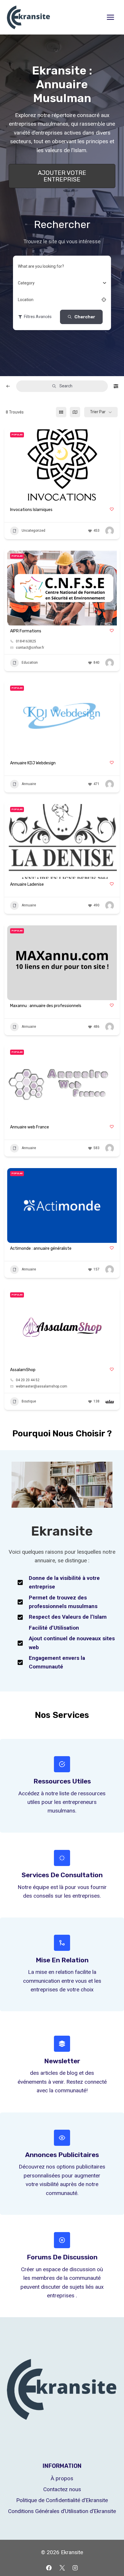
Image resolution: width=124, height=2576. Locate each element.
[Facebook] (49, 2568)
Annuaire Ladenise (27, 884)
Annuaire (29, 784)
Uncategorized (33, 531)
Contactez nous (62, 2489)
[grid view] (61, 412)
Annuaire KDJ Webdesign (33, 763)
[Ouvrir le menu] (110, 17)
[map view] (75, 412)
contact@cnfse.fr (30, 648)
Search (66, 386)
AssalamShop (23, 1370)
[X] (62, 2568)
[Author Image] (110, 531)
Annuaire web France (30, 1127)
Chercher (85, 317)
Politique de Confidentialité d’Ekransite (62, 2500)
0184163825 (26, 641)
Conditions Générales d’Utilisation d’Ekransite (62, 2511)
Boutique (29, 1401)
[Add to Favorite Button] (112, 509)
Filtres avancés (38, 317)
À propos (62, 2478)
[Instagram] (75, 2568)
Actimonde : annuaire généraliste (41, 1248)
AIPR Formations (26, 631)
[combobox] (60, 283)
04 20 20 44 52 (28, 1380)
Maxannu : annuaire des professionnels (46, 1006)
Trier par (98, 412)
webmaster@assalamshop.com (42, 1386)
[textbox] (26, 283)
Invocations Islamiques (31, 510)
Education (30, 663)
